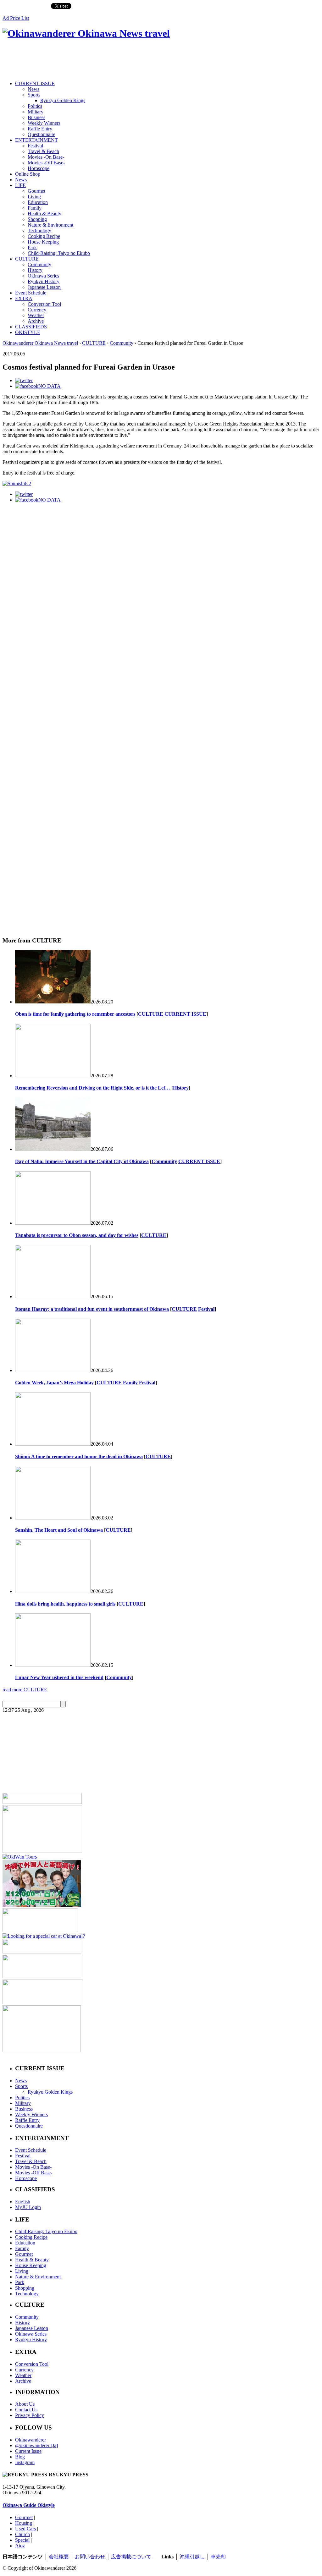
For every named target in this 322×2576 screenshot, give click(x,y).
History (35, 270)
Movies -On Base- (46, 157)
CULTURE (27, 259)
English (23, 2202)
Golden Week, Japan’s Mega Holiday (54, 1383)
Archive (36, 321)
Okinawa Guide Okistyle (29, 2505)
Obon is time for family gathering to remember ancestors (75, 1014)
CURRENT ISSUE (35, 83)
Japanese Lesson (44, 287)
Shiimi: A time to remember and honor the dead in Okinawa (79, 1456)
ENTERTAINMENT (36, 140)
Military (36, 112)
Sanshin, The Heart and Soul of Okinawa (59, 1530)
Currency (37, 310)
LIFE (20, 185)
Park (32, 247)
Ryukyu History (44, 281)
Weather (36, 315)
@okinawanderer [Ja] (36, 2445)
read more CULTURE (25, 1690)
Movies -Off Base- (46, 163)
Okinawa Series (43, 276)
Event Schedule (31, 293)
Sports (34, 95)
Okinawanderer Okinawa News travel (40, 343)
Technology (39, 231)
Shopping (37, 219)
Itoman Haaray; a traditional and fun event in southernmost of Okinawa (92, 1309)
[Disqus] (161, 675)
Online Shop (28, 174)
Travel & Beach (43, 151)
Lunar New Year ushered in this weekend (59, 1677)
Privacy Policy (30, 2415)
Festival (35, 146)
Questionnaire (42, 134)
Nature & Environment (50, 225)
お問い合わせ (90, 2557)
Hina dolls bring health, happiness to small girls (65, 1604)
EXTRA (24, 298)
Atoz (20, 2546)
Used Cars (25, 2529)
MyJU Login (28, 2207)
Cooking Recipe (44, 236)
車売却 (218, 2557)
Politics (35, 106)
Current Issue (28, 2451)
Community (39, 264)
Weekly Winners (44, 123)
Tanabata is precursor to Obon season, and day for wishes (77, 1235)
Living (34, 197)
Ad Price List (16, 18)
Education (38, 202)
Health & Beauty (44, 214)
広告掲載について (131, 2557)
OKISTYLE (28, 332)
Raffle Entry (40, 129)
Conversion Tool (44, 304)
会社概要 (59, 2557)
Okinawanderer (31, 2440)
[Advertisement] (117, 60)
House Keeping (43, 242)
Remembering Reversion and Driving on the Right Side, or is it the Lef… (93, 1088)
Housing (24, 2523)
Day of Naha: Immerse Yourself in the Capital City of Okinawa (82, 1161)
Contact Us (26, 2410)
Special (22, 2540)
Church (22, 2534)
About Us (25, 2404)
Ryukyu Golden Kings (63, 100)
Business (36, 117)
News (33, 89)
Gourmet (36, 191)
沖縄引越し (192, 2557)
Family (35, 208)
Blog (20, 2457)
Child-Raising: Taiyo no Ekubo (59, 253)
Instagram (25, 2462)
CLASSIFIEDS (31, 327)
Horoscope (39, 168)
